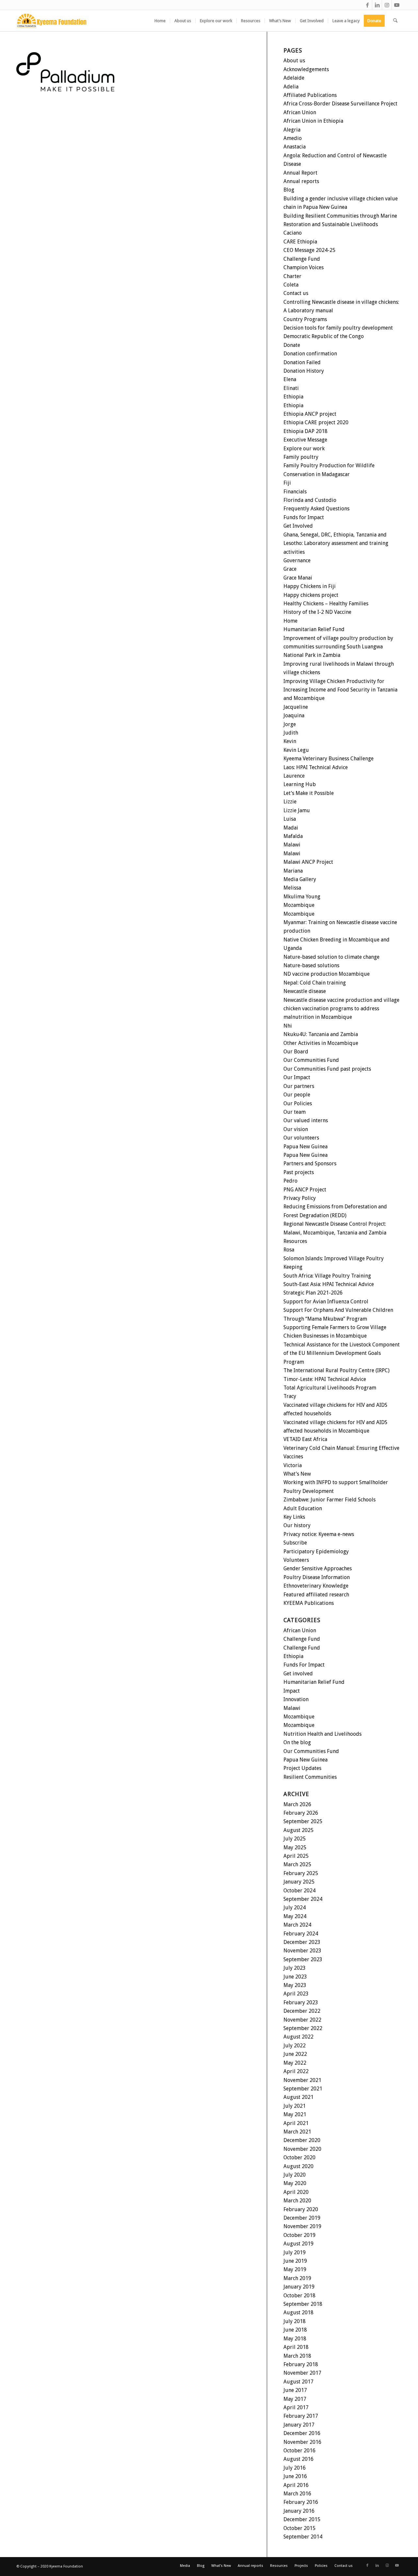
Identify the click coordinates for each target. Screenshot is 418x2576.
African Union (300, 112)
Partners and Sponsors (310, 1164)
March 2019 (297, 2278)
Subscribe (295, 1543)
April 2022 (296, 2071)
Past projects (299, 1172)
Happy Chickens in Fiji (310, 586)
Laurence (294, 776)
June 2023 (295, 1977)
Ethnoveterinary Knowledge (316, 1586)
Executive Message (305, 440)
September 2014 (303, 2537)
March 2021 (297, 2132)
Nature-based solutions (311, 965)
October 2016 (299, 2451)
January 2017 (299, 2425)
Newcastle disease (305, 991)
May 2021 (295, 2114)
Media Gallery (300, 879)
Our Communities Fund (311, 1060)
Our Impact (297, 1077)
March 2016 (297, 2494)
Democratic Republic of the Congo (324, 336)
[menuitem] (160, 21)
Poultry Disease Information (317, 1577)
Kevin (290, 741)
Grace (290, 569)
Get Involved (298, 526)
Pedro (290, 1181)
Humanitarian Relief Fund (314, 629)
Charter (292, 276)
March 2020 (297, 2201)
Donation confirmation (310, 354)
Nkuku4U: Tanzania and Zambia (321, 1034)
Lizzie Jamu (297, 810)
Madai (291, 828)
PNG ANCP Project (305, 1190)
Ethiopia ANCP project (310, 414)
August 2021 (298, 2097)
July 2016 (295, 2468)
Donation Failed (302, 362)
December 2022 (302, 2011)
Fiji (287, 483)
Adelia (291, 87)
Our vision (296, 1129)
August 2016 (298, 2459)
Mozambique (299, 905)
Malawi (292, 845)
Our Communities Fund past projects (327, 1069)
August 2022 (298, 2037)
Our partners (299, 1086)
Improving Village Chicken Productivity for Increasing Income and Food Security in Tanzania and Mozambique (340, 690)
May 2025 (295, 1847)
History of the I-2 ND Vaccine (317, 612)
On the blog (297, 1742)
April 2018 (296, 2347)
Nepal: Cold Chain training (315, 983)
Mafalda (293, 836)
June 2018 (295, 2330)
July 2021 (295, 2106)
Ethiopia (293, 397)
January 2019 (299, 2287)
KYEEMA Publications (309, 1603)
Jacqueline (296, 707)
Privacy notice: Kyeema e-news (319, 1534)
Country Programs (305, 319)
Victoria (293, 1465)
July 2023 (295, 1968)
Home (290, 621)
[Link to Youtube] (397, 5)
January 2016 (299, 2511)
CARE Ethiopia (300, 242)
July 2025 (295, 1839)
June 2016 (295, 2476)
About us (294, 61)
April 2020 (296, 2192)
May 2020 (295, 2183)
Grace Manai (298, 578)
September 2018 (303, 2304)
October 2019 (299, 2235)
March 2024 (297, 1925)
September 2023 (303, 1959)
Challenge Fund (302, 259)
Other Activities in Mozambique (321, 1043)
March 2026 (297, 1804)
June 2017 (295, 2390)
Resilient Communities (310, 1777)
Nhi (288, 1026)
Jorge (290, 724)
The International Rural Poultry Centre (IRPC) (337, 1370)
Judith (291, 733)
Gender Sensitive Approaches (318, 1568)
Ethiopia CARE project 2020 (316, 422)
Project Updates (302, 1768)
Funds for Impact (304, 517)
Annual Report (300, 173)
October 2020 (299, 2157)
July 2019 (295, 2252)
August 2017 (298, 2382)
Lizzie (290, 802)
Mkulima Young (302, 897)
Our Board (296, 1052)
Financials (295, 492)
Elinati (291, 388)
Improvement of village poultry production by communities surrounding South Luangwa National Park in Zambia (338, 647)
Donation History (304, 371)
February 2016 (301, 2502)
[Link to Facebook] (367, 5)
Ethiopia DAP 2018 (305, 431)
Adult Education (303, 1508)
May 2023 (295, 1985)
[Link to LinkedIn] (377, 5)
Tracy (290, 1396)
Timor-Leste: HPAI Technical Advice (325, 1379)
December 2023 (302, 1942)
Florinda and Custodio (310, 500)
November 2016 (302, 2442)
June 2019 (295, 2261)
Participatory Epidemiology (316, 1552)
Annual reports (301, 181)
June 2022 (295, 2054)
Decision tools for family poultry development (338, 328)
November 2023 (302, 1951)
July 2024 (295, 1908)
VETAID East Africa (305, 1439)
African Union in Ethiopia (313, 121)
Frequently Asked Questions (316, 509)
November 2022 (302, 2020)
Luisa (290, 819)
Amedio (293, 138)
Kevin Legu (296, 750)
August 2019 (298, 2244)
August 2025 (298, 1830)
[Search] (395, 21)
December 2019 (302, 2218)
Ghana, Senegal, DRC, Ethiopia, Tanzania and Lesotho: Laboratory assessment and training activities (336, 543)
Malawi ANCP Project (308, 862)
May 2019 (295, 2269)
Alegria (292, 130)
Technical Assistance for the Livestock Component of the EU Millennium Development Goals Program (342, 1353)
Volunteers (296, 1560)
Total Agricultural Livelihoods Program (330, 1388)
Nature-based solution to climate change (331, 957)
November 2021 (302, 2080)
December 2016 (302, 2433)
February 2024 (301, 1934)
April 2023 (296, 1994)
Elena (290, 379)
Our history (297, 1525)
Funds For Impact (304, 1665)
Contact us (296, 293)
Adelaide (294, 78)
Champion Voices (304, 267)
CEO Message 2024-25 (309, 250)
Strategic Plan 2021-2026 (313, 1293)
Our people (297, 1095)
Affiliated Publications (310, 95)
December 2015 (302, 2519)
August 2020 (298, 2166)
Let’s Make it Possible (309, 793)
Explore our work (304, 449)
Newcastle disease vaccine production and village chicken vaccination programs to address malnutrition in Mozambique (341, 1009)
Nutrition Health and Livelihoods (322, 1734)
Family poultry (301, 457)
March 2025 (297, 1864)
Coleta (291, 285)
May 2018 (295, 2339)
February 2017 (301, 2416)
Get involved (298, 1674)
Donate (292, 345)
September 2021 (303, 2089)
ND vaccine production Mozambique (327, 974)
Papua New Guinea (305, 1147)
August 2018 (298, 2312)
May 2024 (295, 1916)
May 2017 (295, 2399)
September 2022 (303, 2028)
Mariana (293, 871)
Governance (297, 560)
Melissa (292, 888)
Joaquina (294, 715)
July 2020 (295, 2175)
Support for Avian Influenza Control (326, 1302)
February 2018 (301, 2364)
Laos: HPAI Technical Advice (316, 767)
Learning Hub (300, 784)
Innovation (296, 1699)
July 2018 (295, 2321)
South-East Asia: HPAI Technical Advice (329, 1284)
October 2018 (299, 2296)
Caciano (293, 233)
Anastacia (295, 147)
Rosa (289, 1250)
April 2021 (296, 2123)
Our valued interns (306, 1120)
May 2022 (295, 2063)
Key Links (294, 1517)
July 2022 (295, 2046)
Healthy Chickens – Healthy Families (326, 604)
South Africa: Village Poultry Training (327, 1276)
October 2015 (299, 2528)
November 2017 (302, 2373)
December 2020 (302, 2140)
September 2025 (303, 1821)
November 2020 (302, 2149)
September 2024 (303, 1899)
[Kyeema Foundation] (52, 21)
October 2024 (299, 1891)
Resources (295, 1241)
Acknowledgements (306, 69)
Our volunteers (301, 1138)
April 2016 (296, 2485)
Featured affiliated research (316, 1595)
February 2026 (301, 1813)
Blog (289, 190)
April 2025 (296, 1856)
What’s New (297, 1474)
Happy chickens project (311, 595)
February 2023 (301, 2002)
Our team (295, 1112)
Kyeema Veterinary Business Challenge (329, 759)
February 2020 (301, 2209)
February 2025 (301, 1873)
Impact (292, 1691)
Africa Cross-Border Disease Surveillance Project (340, 104)
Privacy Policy (300, 1198)
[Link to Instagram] (387, 5)
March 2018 (297, 2356)
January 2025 (299, 1882)
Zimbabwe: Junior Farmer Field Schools (330, 1500)
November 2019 (302, 2226)
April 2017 (296, 2407)
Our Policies (298, 1103)
